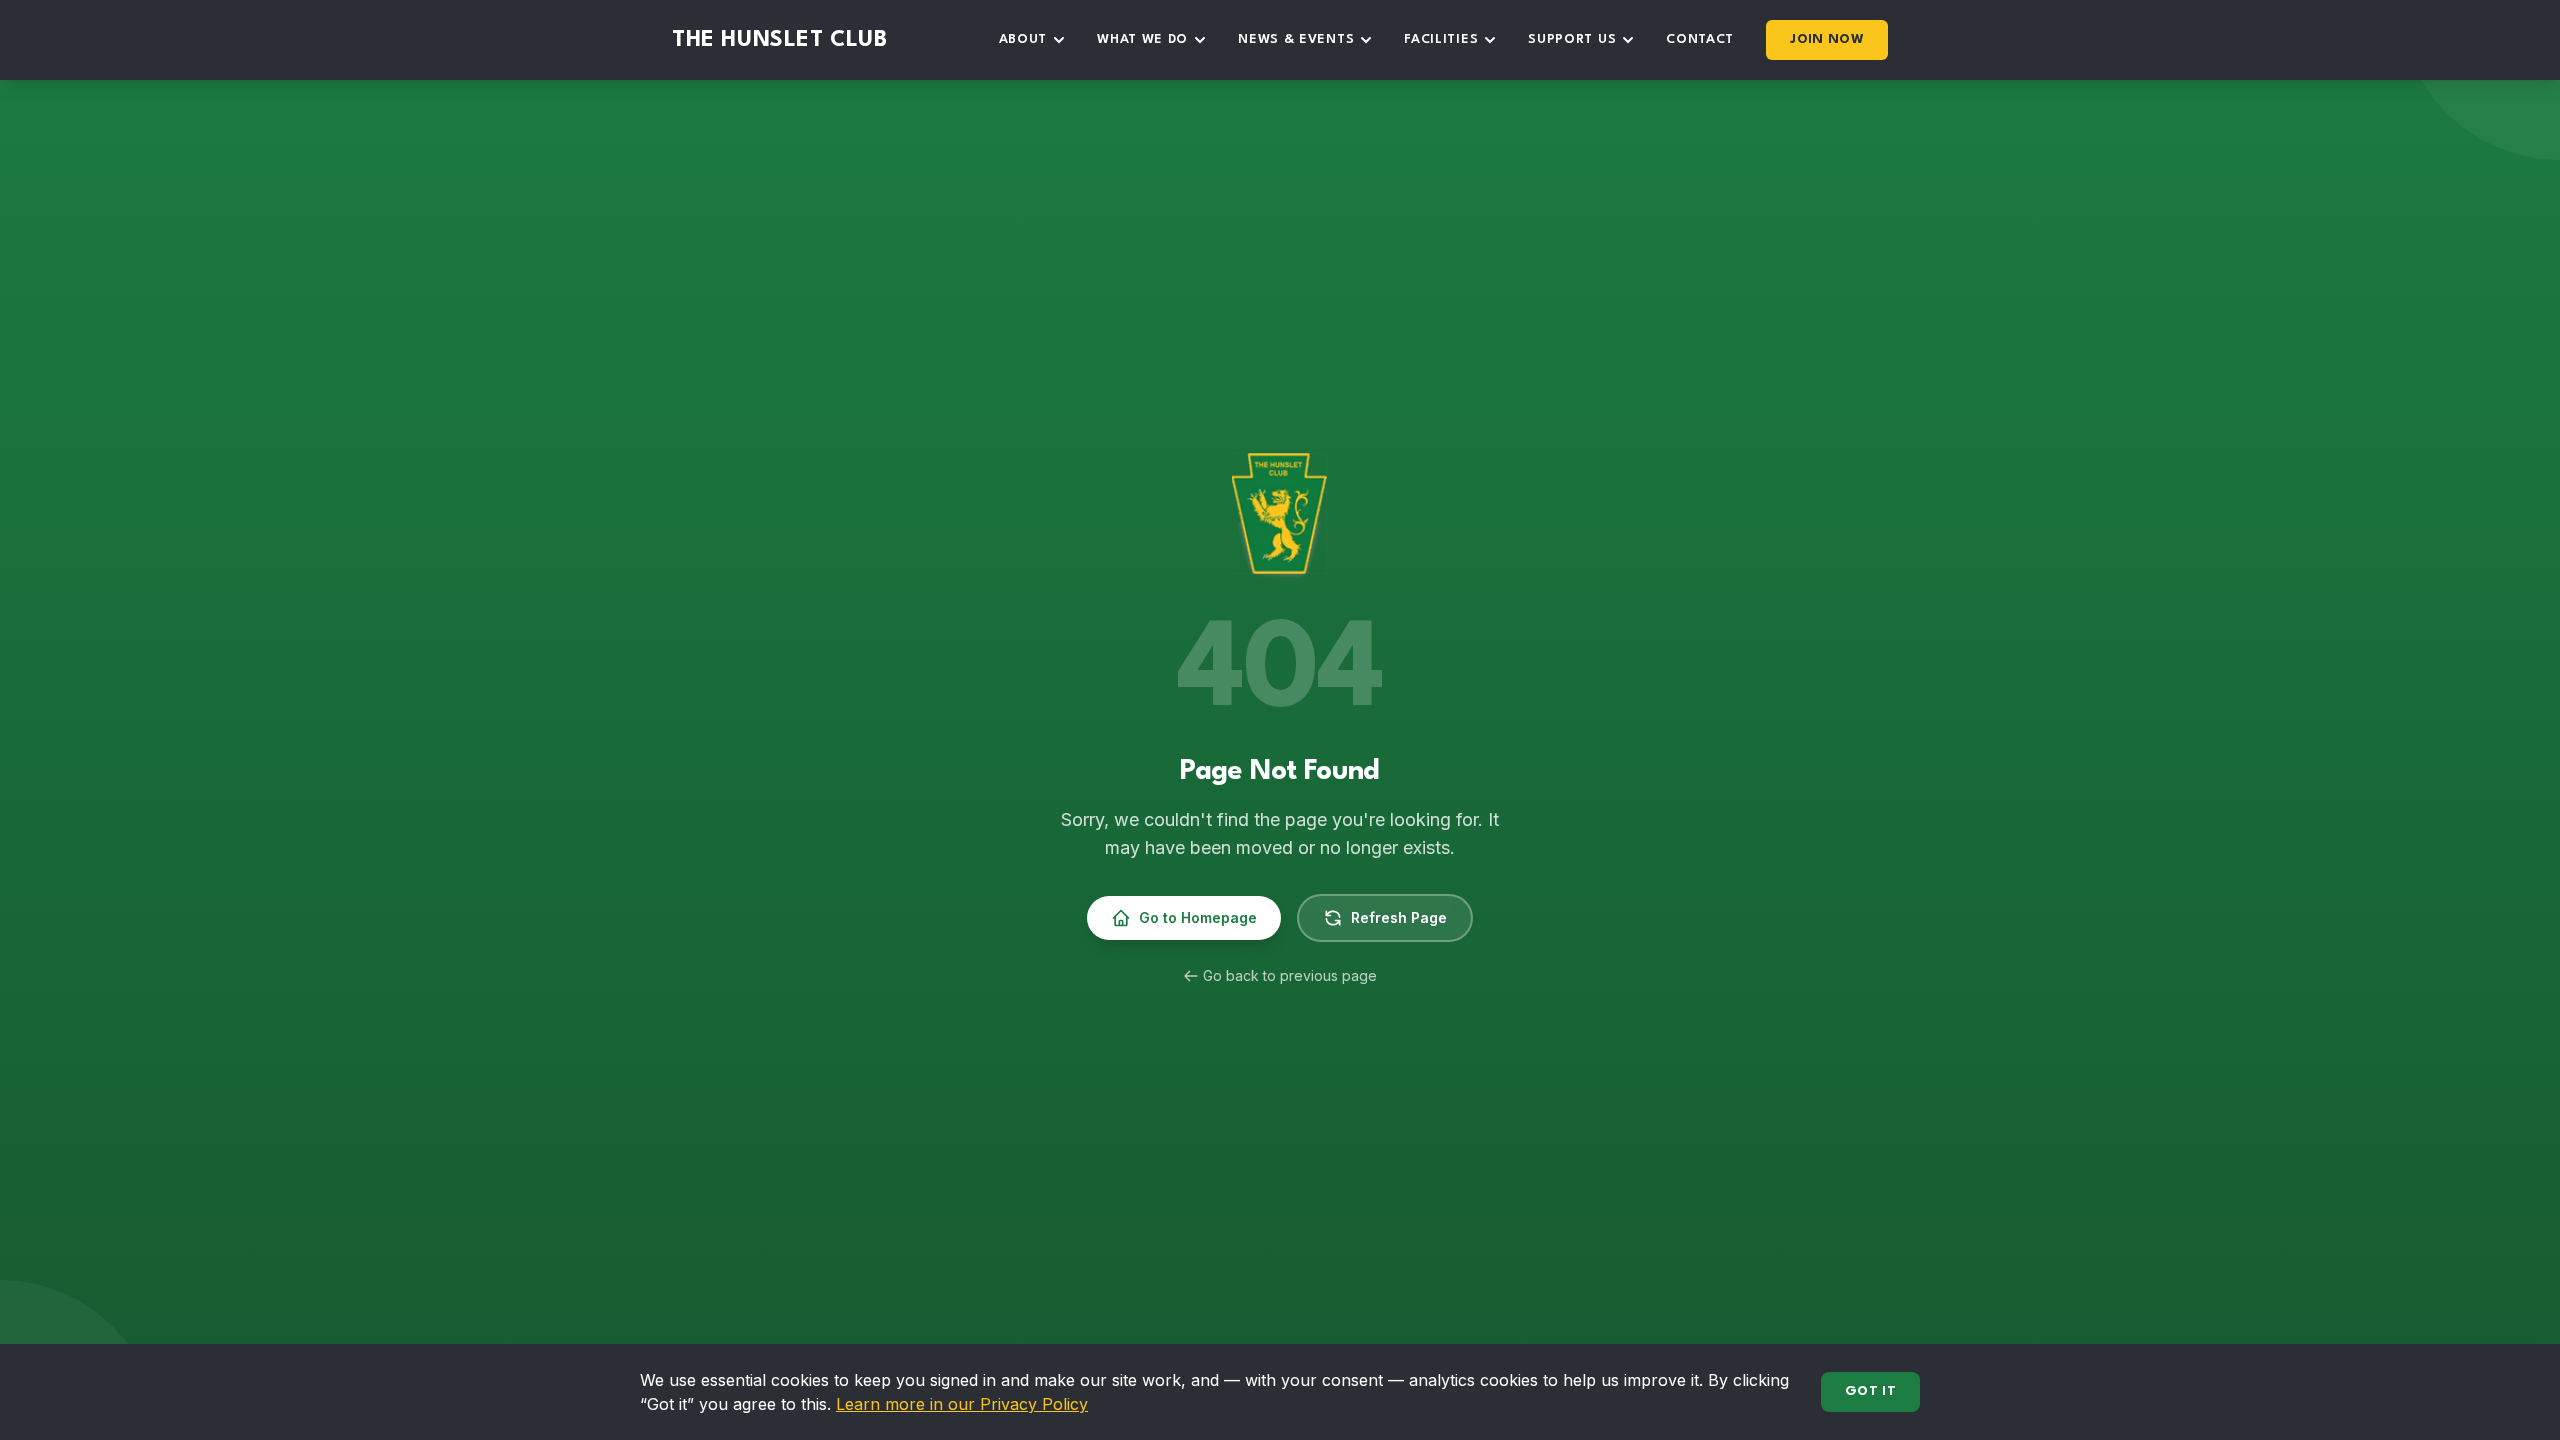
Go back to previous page (1290, 975)
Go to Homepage (1198, 917)
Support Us (1572, 39)
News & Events (1296, 39)
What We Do (1142, 39)
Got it (1870, 1391)
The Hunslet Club (780, 40)
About (1023, 39)
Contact (1700, 39)
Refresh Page (1399, 917)
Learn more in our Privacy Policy (962, 1404)
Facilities (1441, 39)
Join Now (1827, 39)
